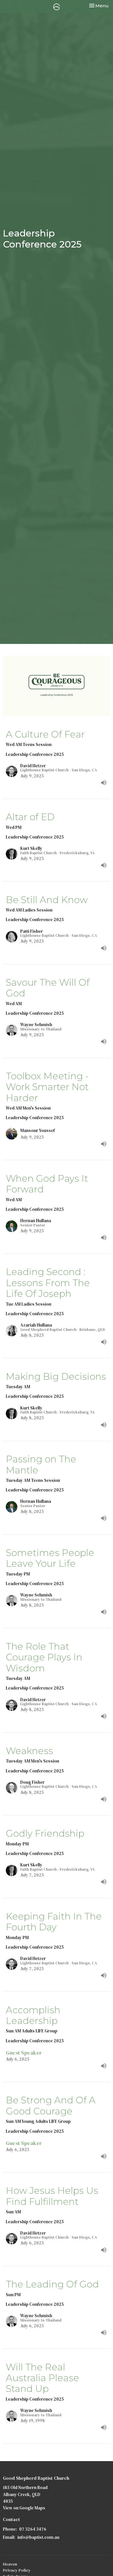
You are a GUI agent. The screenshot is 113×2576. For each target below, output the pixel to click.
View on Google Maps (24, 2508)
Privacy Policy (17, 2570)
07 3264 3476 (33, 2529)
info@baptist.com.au (38, 2537)
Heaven (10, 2564)
